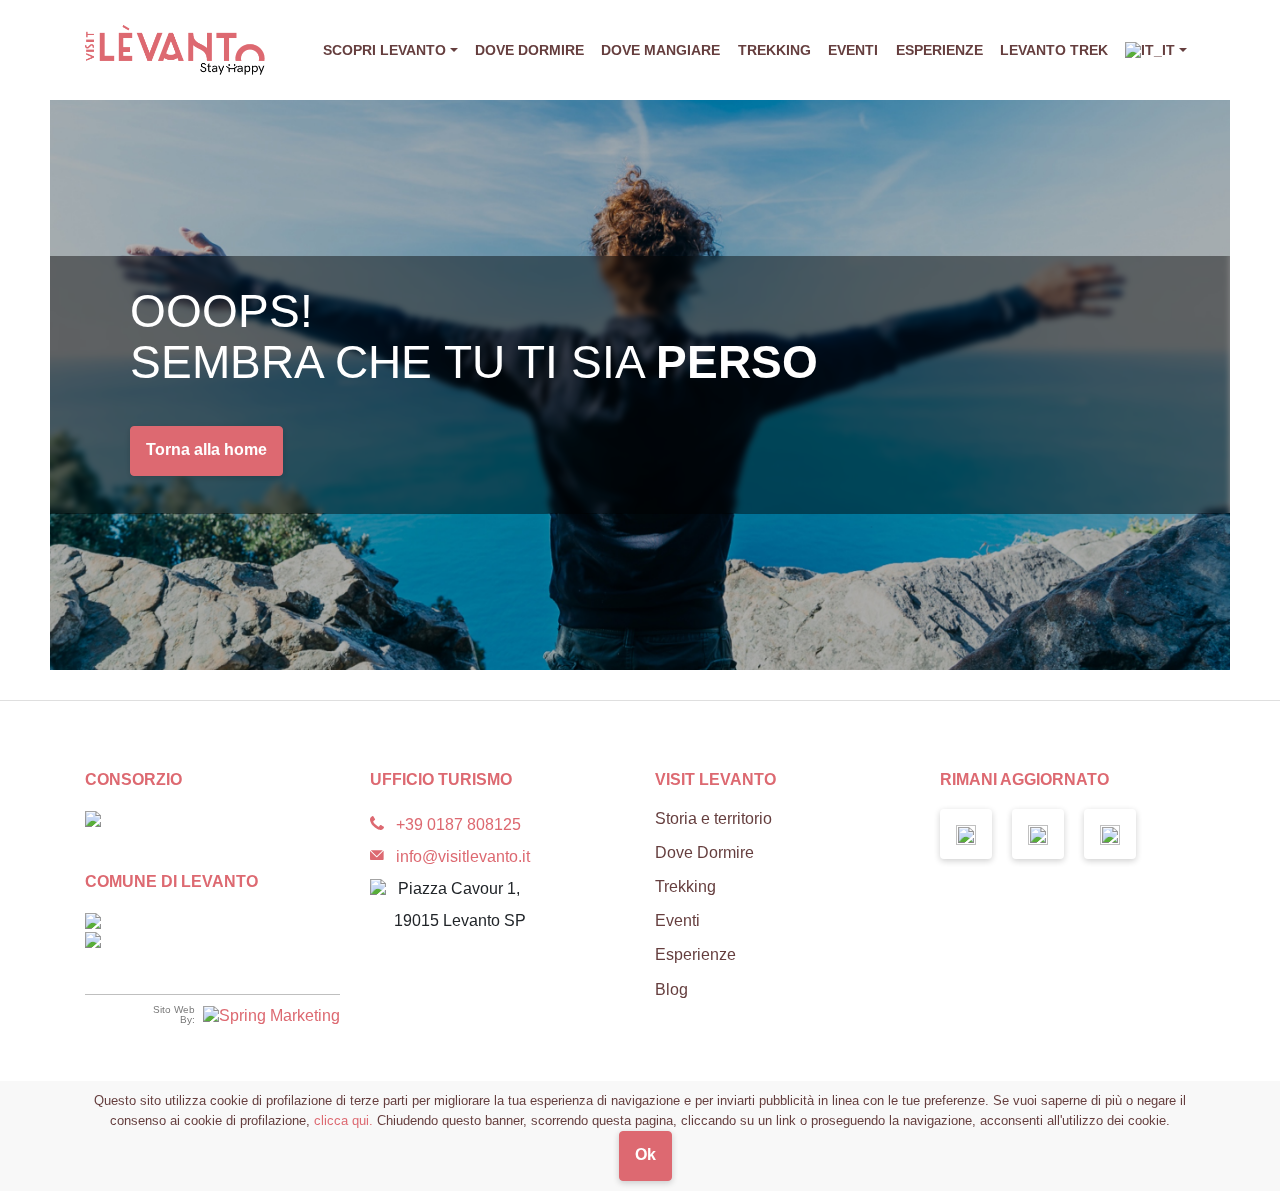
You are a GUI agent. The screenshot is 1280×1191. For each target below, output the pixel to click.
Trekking (774, 50)
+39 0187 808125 (458, 824)
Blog (671, 989)
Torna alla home (206, 449)
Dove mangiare (660, 50)
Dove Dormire (529, 50)
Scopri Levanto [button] (384, 50)
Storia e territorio (713, 818)
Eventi (853, 50)
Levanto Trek (1054, 50)
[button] (1156, 50)
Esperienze (939, 50)
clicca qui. (343, 1120)
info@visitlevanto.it (463, 856)
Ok (645, 1154)
